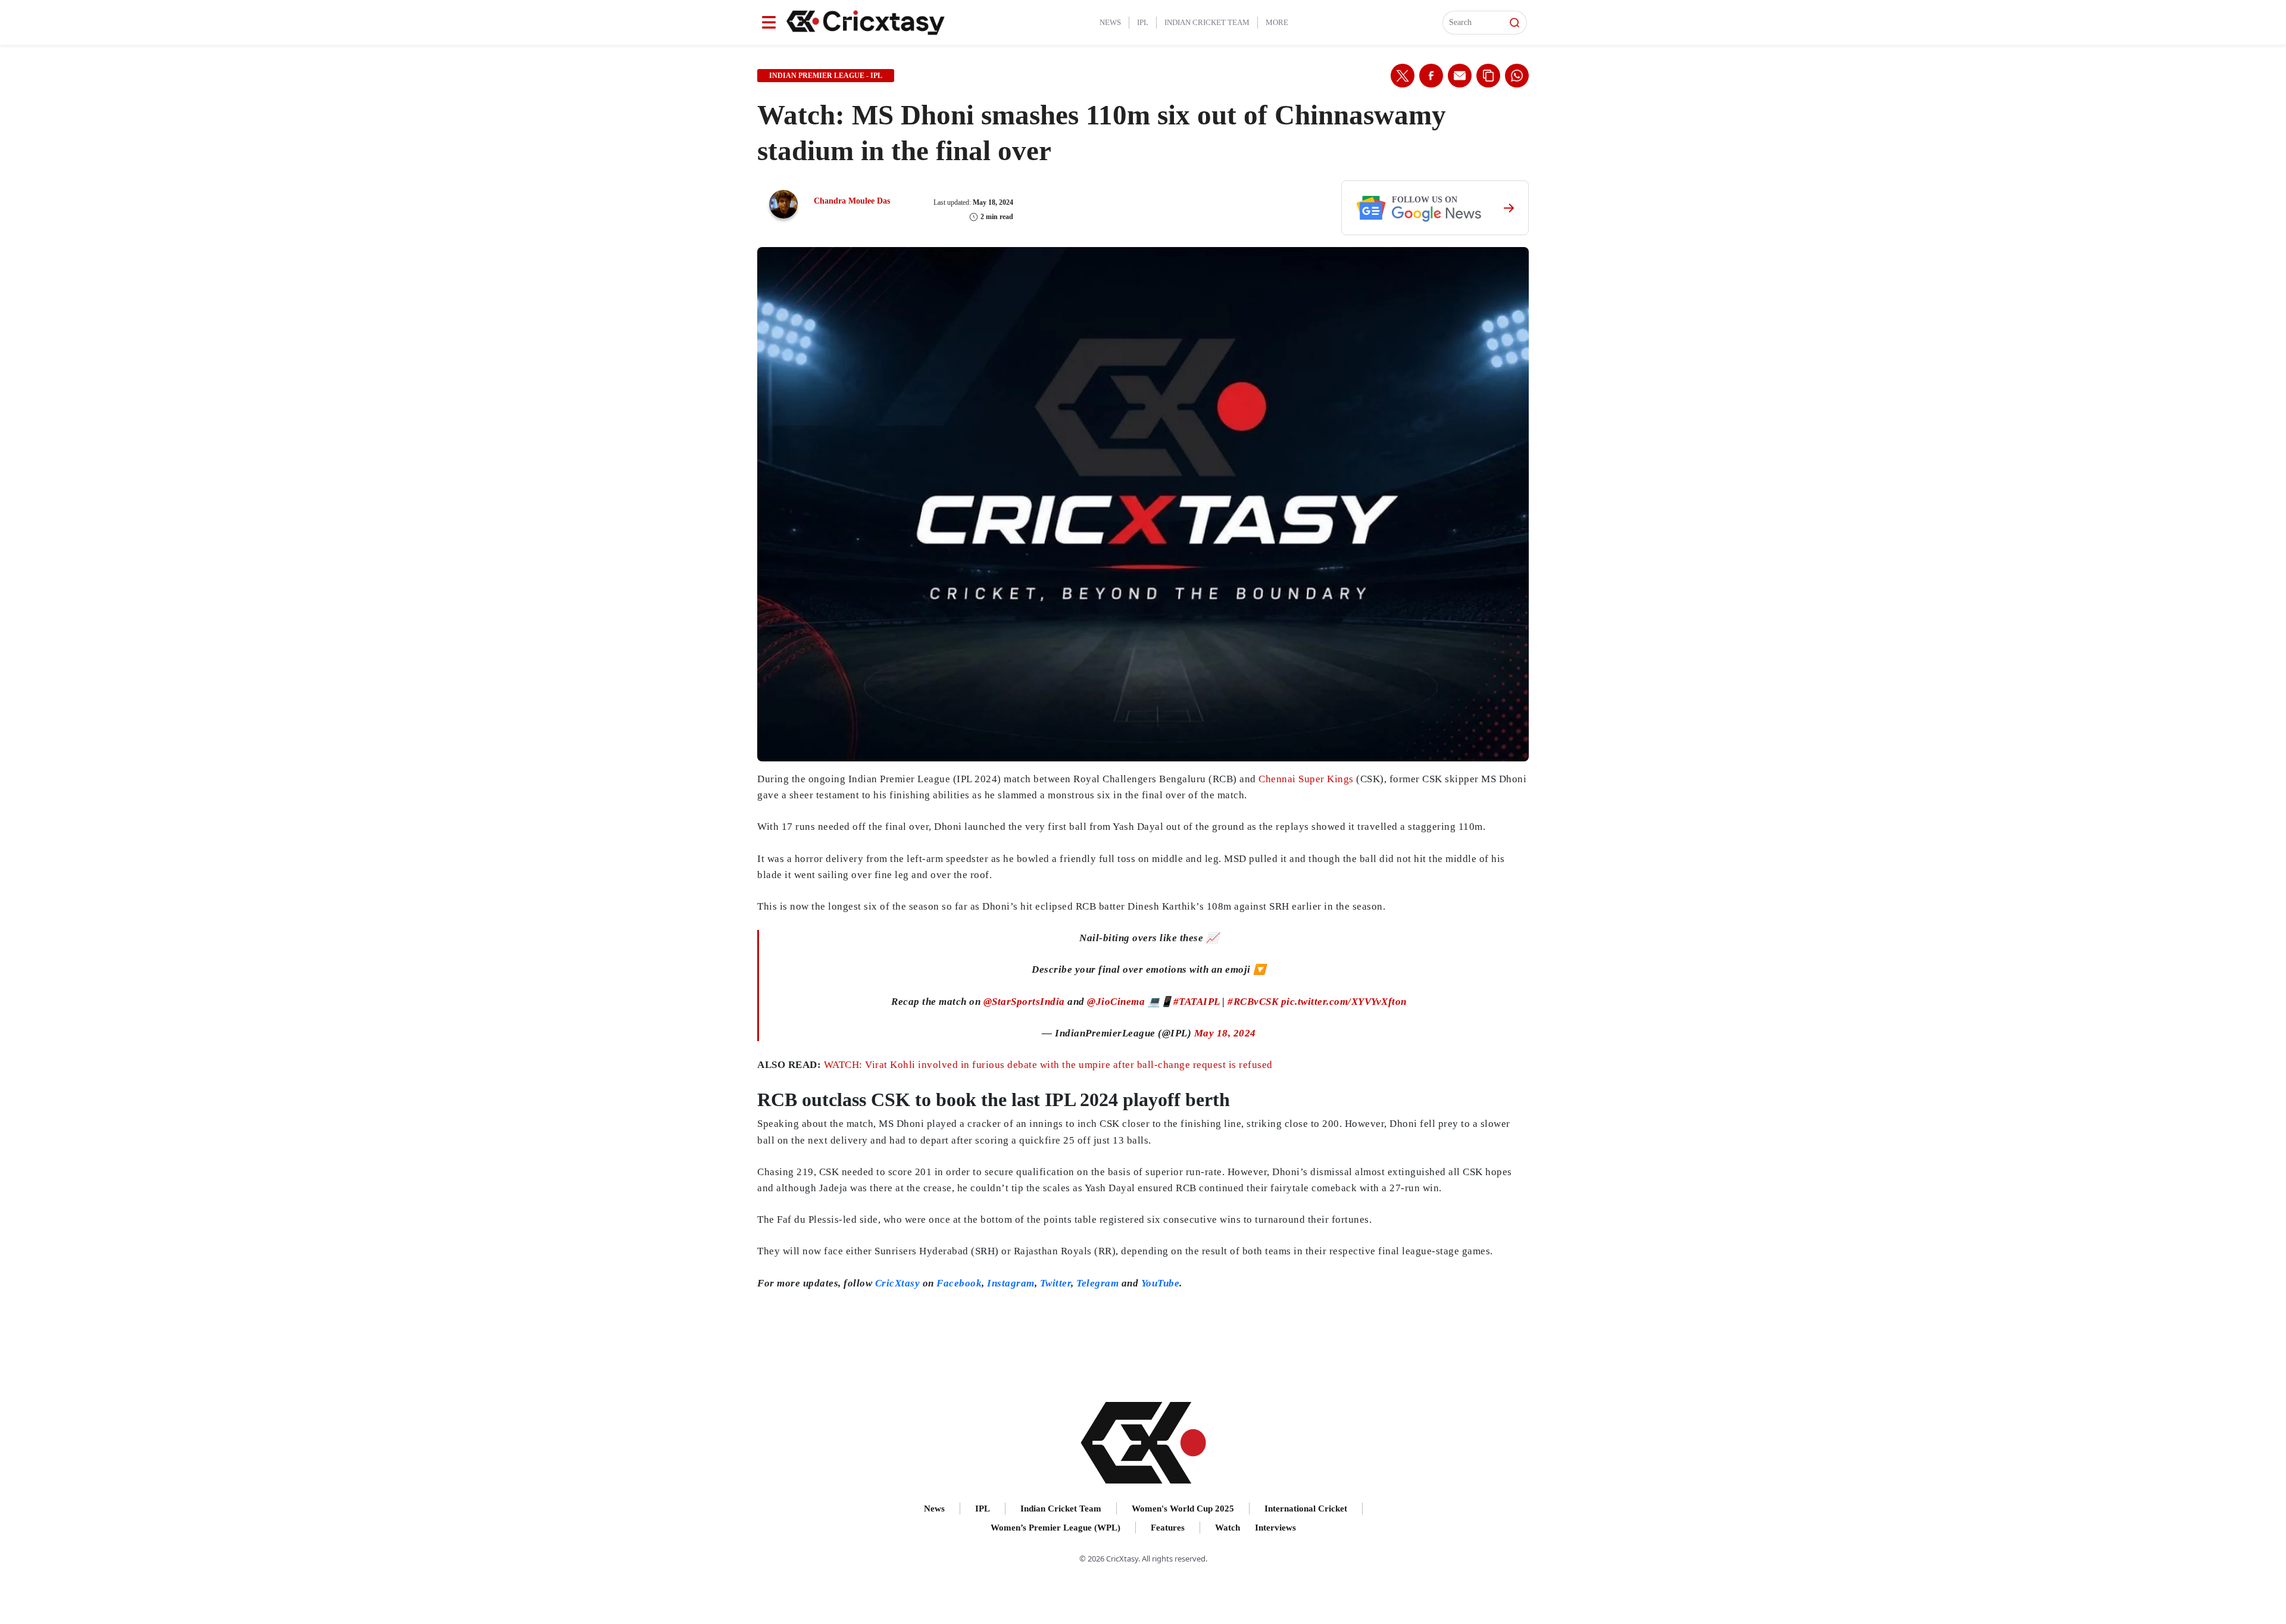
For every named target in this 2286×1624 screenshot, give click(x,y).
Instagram (1011, 1283)
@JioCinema (1116, 1002)
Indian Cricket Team (1207, 22)
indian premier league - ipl (826, 76)
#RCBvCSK (1253, 1002)
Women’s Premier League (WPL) (1055, 1528)
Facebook (959, 1283)
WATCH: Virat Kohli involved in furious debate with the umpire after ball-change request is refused (1048, 1065)
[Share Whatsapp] (1517, 76)
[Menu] (769, 22)
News (1110, 22)
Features (1168, 1528)
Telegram (1097, 1283)
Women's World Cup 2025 (1183, 1509)
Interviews (1275, 1528)
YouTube (1161, 1283)
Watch (1228, 1528)
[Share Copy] (1488, 76)
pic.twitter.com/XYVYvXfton (1344, 1002)
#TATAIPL (1197, 1002)
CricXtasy (898, 1283)
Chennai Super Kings (1306, 779)
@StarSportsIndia (1024, 1002)
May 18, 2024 (1225, 1033)
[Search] (1514, 23)
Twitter (1056, 1283)
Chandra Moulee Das (852, 201)
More (1277, 22)
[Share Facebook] (1431, 76)
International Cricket (1306, 1509)
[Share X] (1403, 76)
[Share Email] (1460, 76)
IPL (1143, 22)
